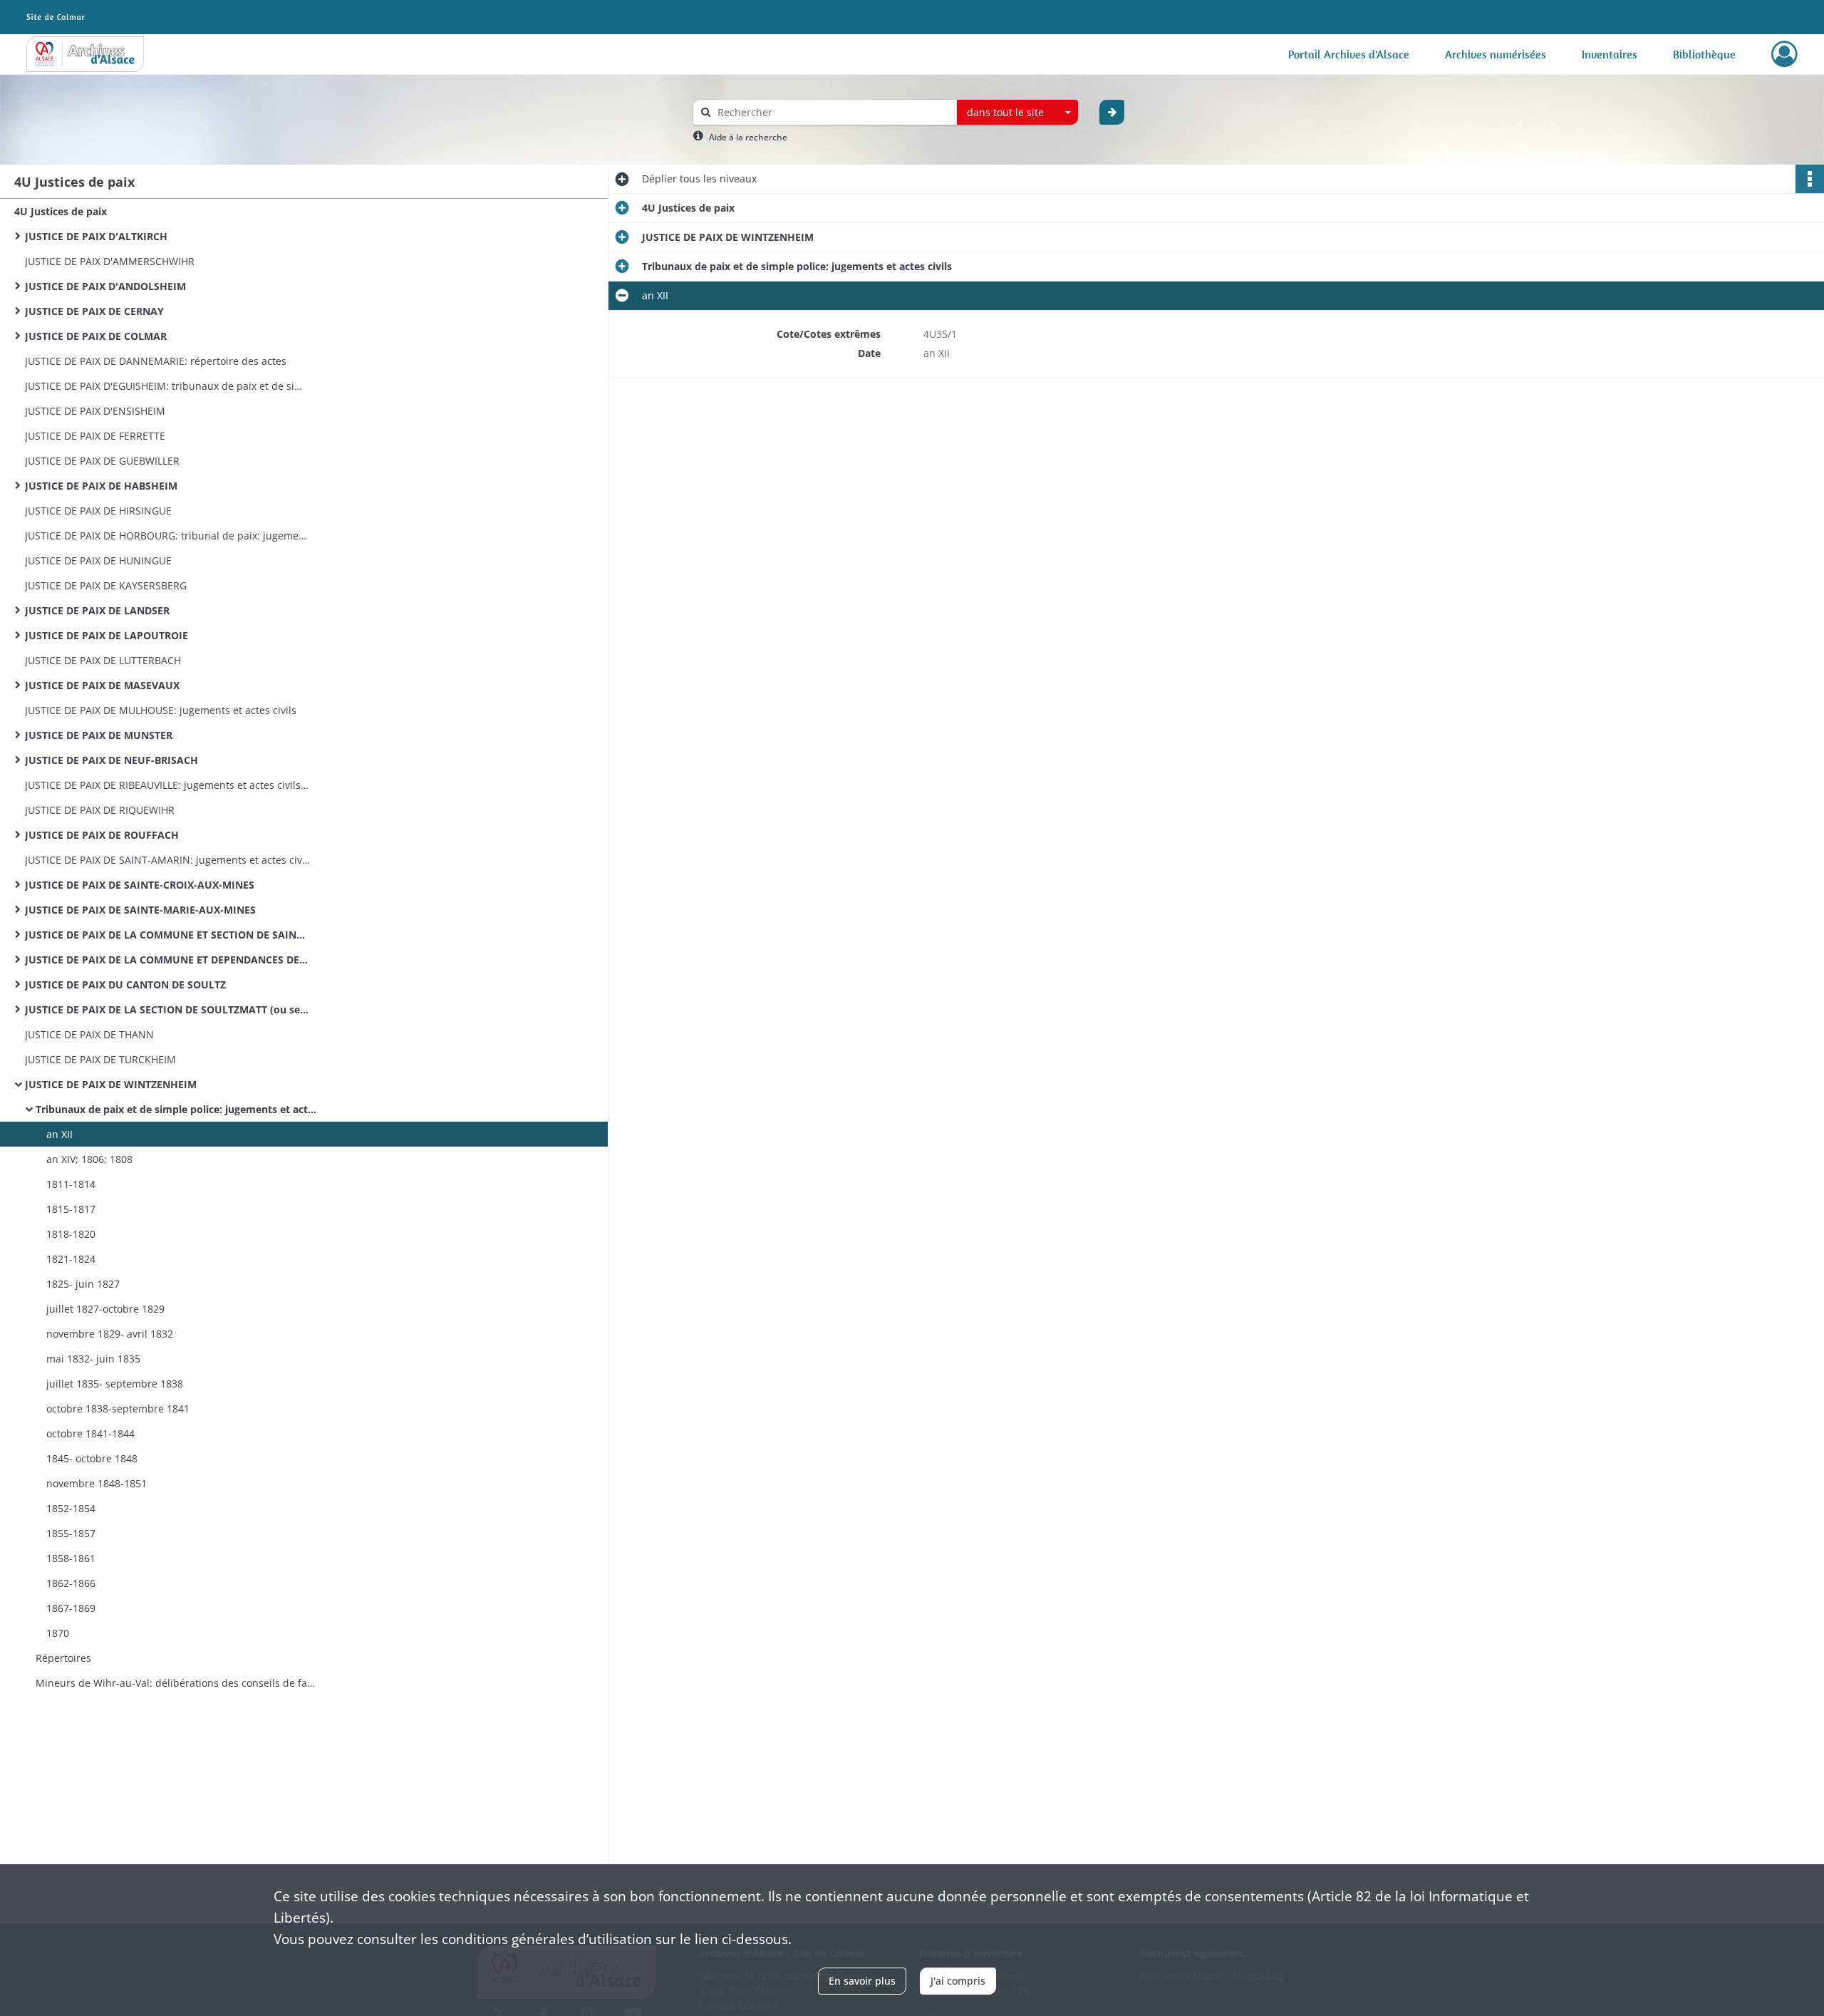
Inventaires (1610, 54)
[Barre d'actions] (1810, 179)
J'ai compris (958, 1981)
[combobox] (1017, 113)
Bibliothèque (1704, 54)
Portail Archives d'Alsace (1349, 54)
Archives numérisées (1496, 54)
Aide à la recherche (748, 137)
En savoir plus (862, 1981)
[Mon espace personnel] (1784, 54)
